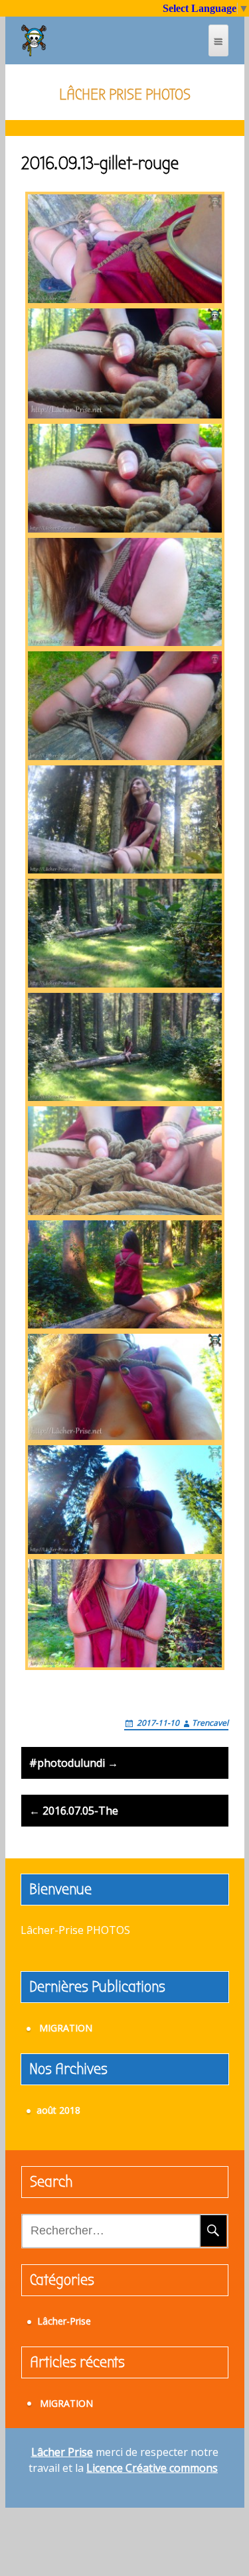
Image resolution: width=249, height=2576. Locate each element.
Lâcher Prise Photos (125, 94)
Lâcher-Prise (64, 2321)
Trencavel (210, 1723)
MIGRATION (66, 2028)
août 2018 (58, 2110)
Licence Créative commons (152, 2468)
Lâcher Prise (62, 2452)
